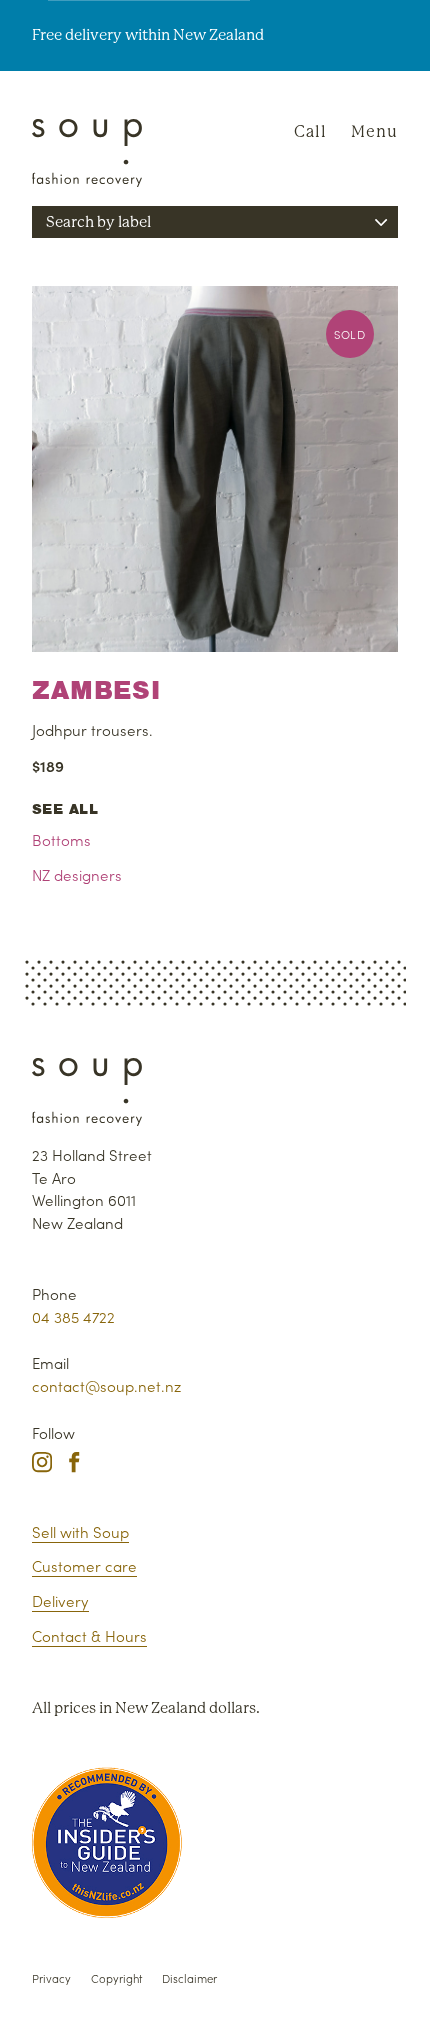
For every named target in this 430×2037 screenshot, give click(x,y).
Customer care (84, 1565)
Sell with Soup (80, 1531)
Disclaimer (189, 1978)
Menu (374, 131)
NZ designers (77, 874)
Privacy (51, 1978)
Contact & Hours (89, 1635)
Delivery (60, 1600)
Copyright (116, 1978)
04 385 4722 (73, 1316)
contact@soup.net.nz (106, 1385)
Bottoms (61, 839)
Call (310, 131)
